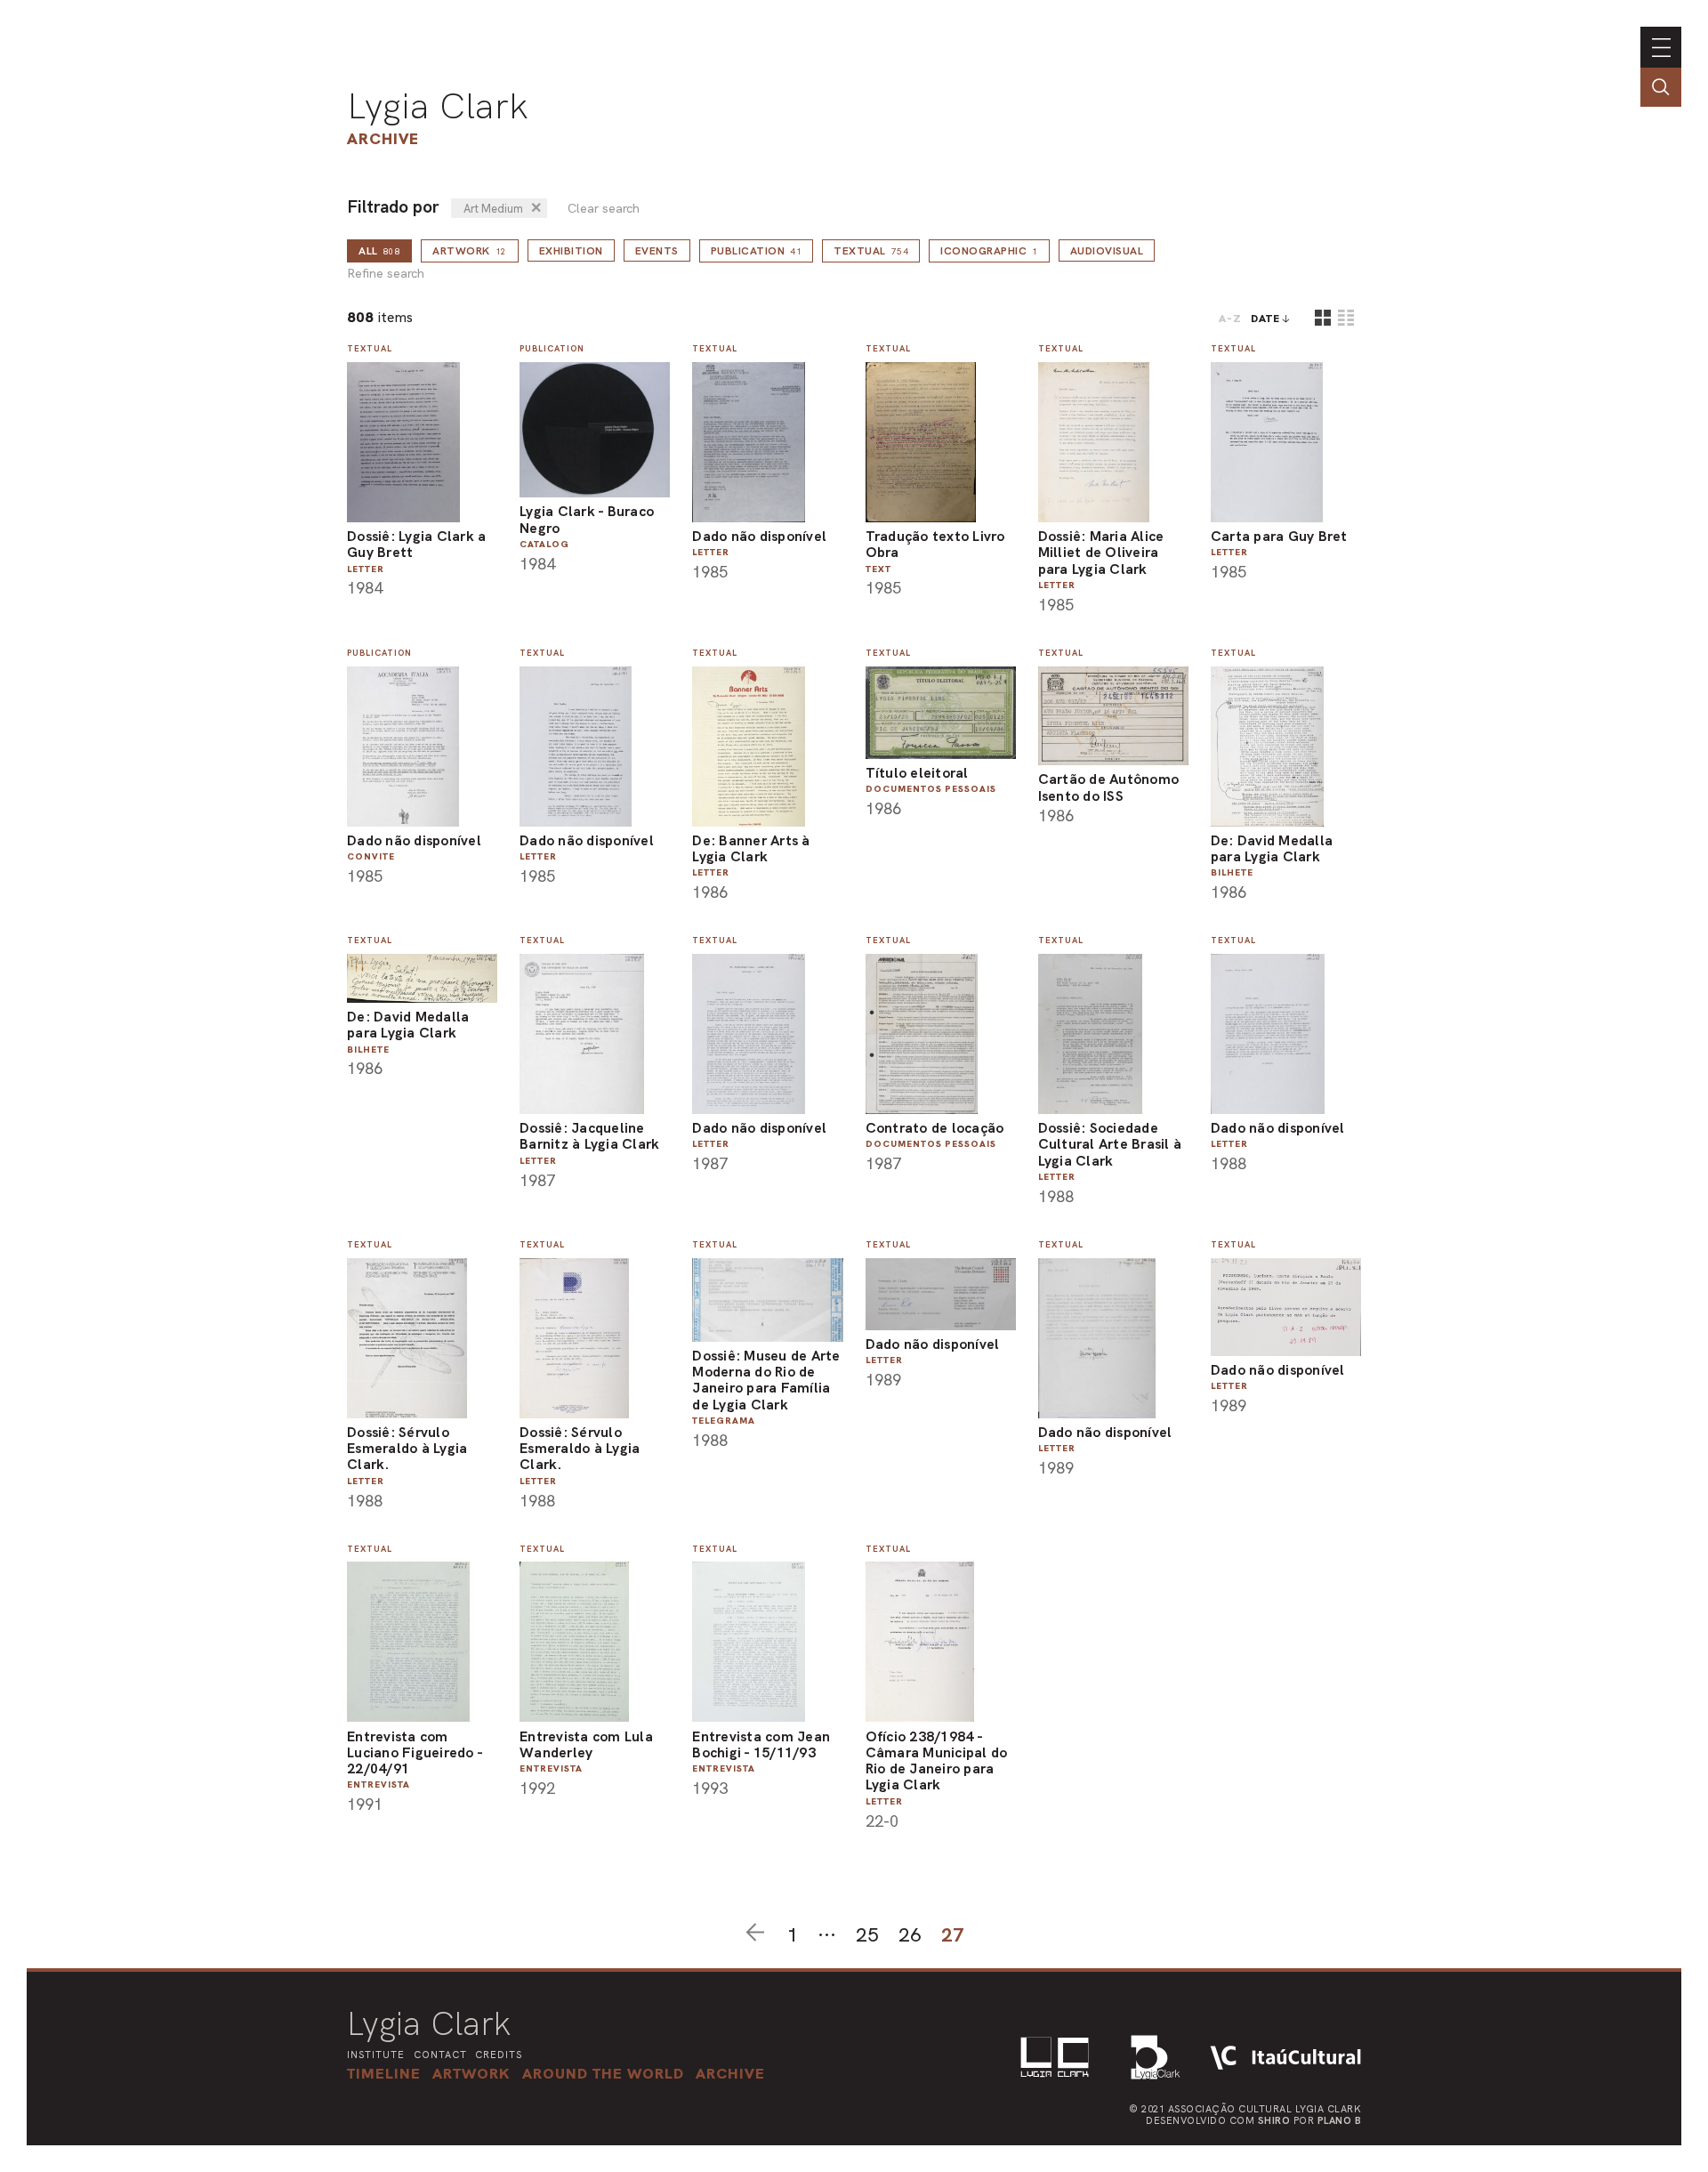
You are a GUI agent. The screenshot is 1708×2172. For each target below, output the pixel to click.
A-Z (1230, 319)
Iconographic (989, 251)
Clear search (604, 209)
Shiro (1274, 2120)
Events (657, 251)
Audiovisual (1107, 251)
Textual (871, 251)
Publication (757, 251)
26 (910, 1935)
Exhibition (571, 251)
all (379, 251)
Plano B (1340, 2120)
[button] (603, 2073)
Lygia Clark (438, 106)
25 (867, 1935)
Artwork (470, 251)
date (1265, 319)
